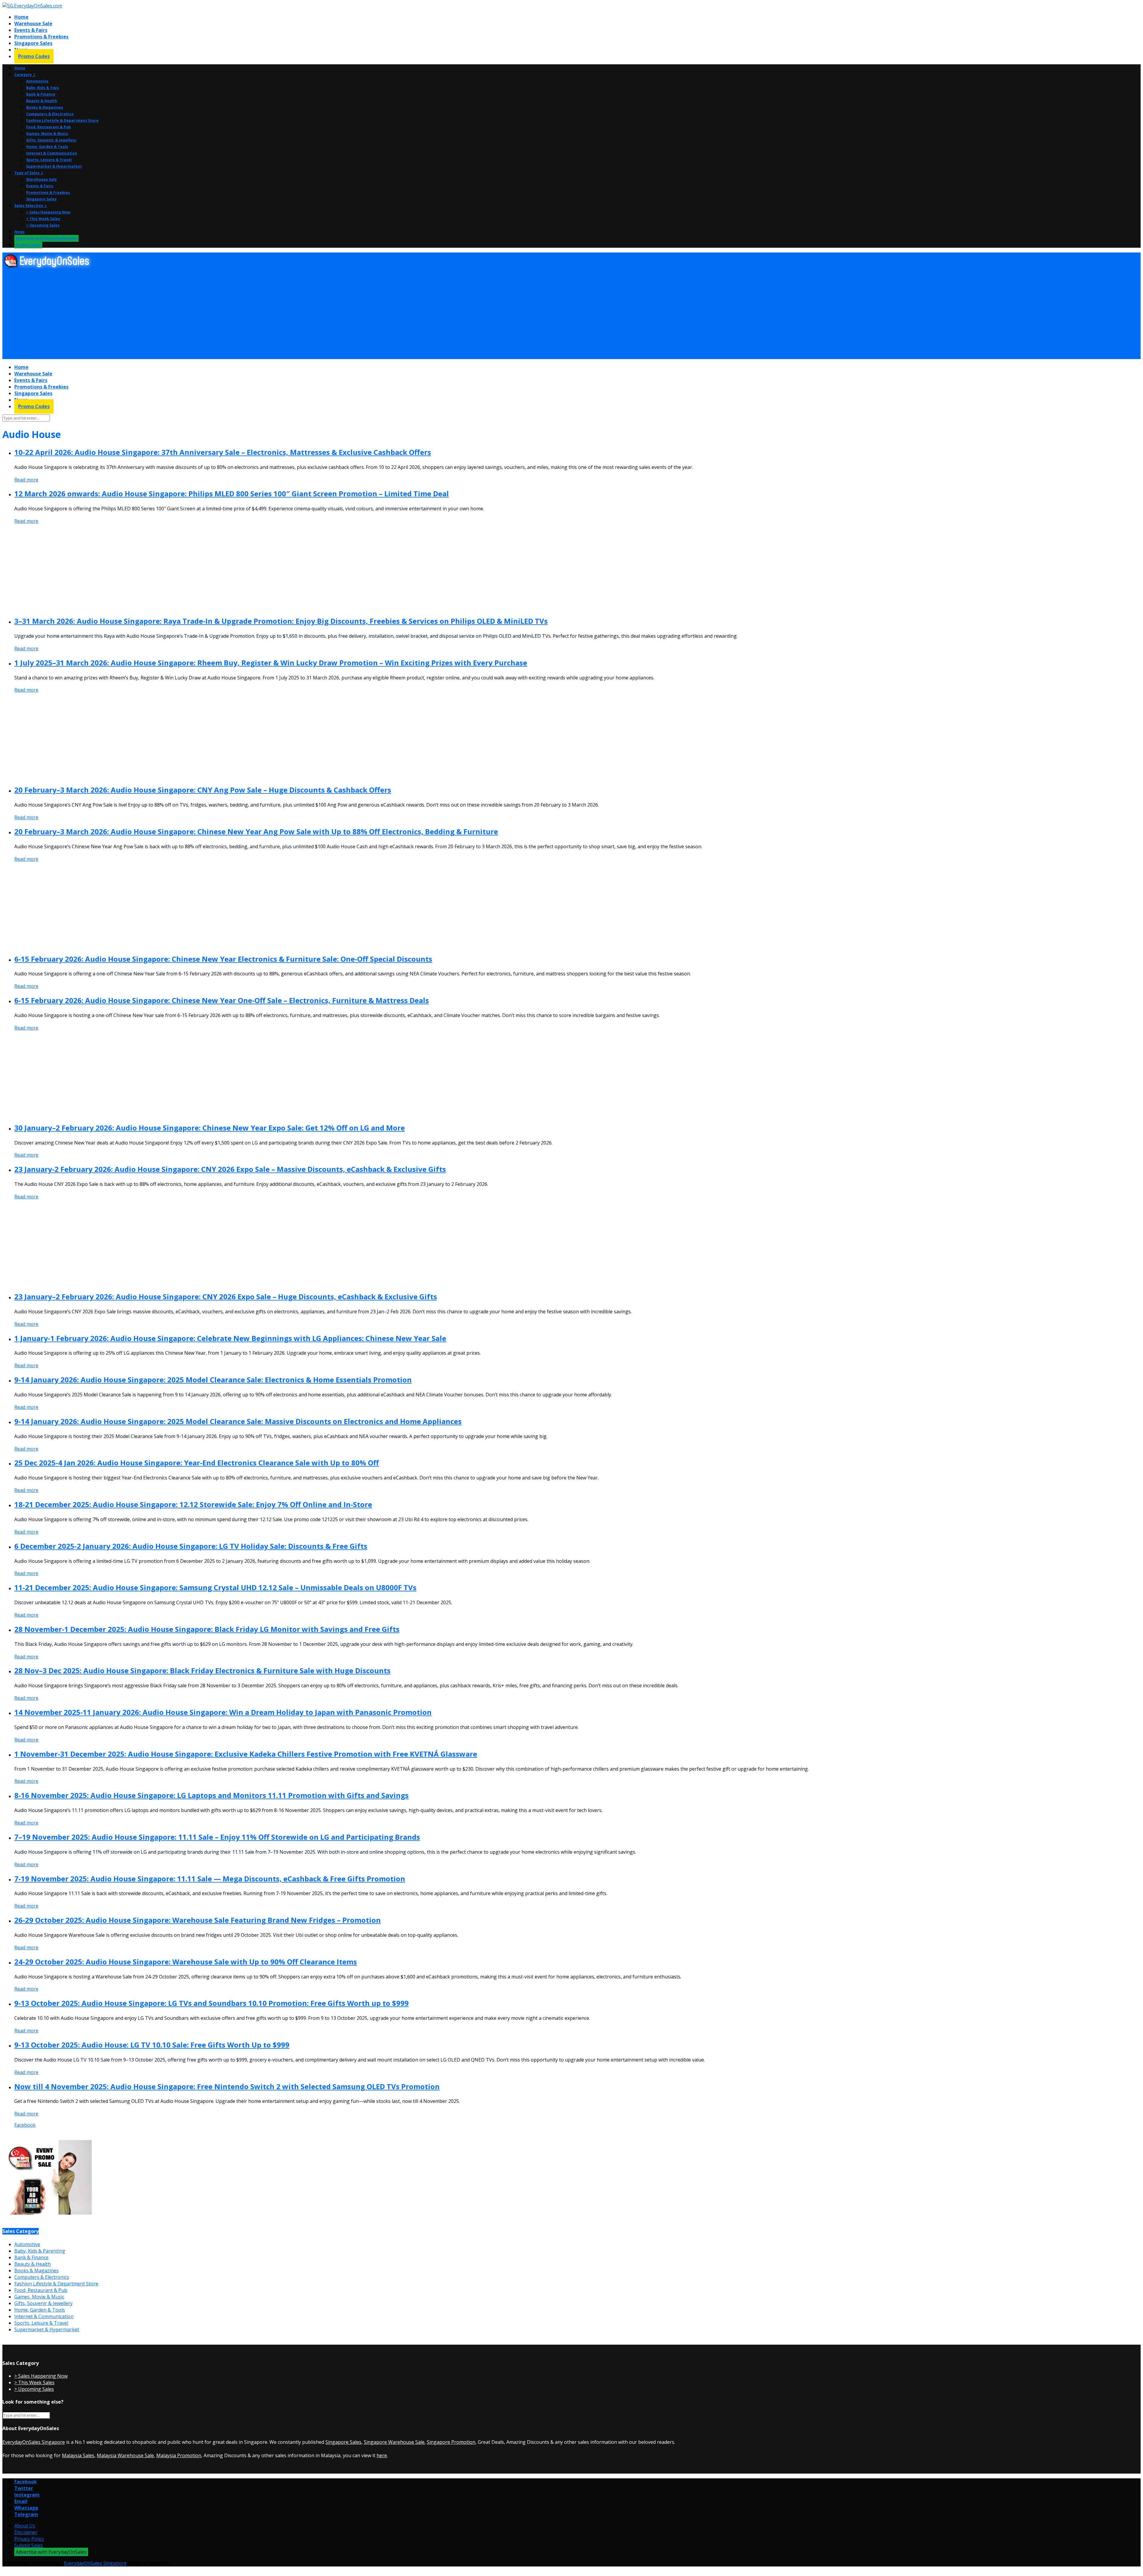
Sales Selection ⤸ (31, 206)
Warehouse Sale (33, 24)
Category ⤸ (25, 75)
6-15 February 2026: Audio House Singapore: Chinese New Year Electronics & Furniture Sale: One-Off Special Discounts (223, 959)
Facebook (25, 2125)
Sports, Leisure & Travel (49, 160)
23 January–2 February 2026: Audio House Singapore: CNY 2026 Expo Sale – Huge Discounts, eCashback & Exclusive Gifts (226, 1296)
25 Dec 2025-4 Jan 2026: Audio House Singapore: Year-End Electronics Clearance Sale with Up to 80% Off (197, 1463)
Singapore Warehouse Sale (394, 2442)
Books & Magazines (45, 107)
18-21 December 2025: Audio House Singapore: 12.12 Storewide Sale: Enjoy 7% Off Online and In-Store (193, 1504)
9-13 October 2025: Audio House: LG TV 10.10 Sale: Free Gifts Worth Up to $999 (152, 2045)
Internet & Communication (52, 153)
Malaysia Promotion (179, 2455)
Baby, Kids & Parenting (40, 2251)
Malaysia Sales (78, 2455)
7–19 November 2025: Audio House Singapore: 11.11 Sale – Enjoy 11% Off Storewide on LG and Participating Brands (217, 1837)
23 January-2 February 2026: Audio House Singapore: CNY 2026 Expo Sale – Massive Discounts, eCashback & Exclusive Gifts (230, 1169)
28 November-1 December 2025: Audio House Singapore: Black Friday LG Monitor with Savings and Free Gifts (207, 1629)
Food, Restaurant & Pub (49, 127)
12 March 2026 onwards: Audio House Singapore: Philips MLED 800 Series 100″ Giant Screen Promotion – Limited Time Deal (232, 493)
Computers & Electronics (50, 114)
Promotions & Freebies (41, 37)
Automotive (37, 81)
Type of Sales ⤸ (29, 173)
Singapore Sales (33, 43)
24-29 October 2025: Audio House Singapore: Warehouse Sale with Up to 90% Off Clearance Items (186, 1962)
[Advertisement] (181, 314)
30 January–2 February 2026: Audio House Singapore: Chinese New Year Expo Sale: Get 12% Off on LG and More (210, 1128)
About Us (25, 2526)
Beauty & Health (42, 101)
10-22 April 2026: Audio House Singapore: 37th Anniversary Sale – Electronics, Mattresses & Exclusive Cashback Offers (223, 452)
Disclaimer (26, 2532)
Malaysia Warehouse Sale (125, 2455)
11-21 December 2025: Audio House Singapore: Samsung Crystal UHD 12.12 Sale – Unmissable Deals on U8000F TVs (215, 1587)
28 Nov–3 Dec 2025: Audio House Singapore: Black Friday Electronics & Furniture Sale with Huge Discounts (202, 1670)
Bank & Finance (41, 94)
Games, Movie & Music (47, 134)
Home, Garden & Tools (47, 147)
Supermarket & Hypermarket (54, 166)
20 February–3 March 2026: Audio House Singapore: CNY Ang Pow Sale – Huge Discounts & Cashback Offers (203, 790)
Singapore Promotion (451, 2442)
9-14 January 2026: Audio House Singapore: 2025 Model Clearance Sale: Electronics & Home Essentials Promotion (213, 1380)
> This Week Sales (43, 219)
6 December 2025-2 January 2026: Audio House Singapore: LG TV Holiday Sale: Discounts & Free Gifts (191, 1546)
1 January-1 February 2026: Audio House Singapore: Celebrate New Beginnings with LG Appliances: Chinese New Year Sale (230, 1338)
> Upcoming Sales (43, 225)
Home (21, 17)
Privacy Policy (29, 2539)
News (19, 232)
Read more (26, 480)
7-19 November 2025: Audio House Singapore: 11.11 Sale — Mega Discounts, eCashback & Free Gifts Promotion (210, 1879)
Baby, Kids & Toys (43, 88)
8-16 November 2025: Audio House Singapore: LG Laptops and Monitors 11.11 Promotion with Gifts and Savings (211, 1795)
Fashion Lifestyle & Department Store (62, 120)
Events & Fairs (31, 30)
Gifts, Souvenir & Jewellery (51, 140)
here (382, 2455)
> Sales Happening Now (48, 212)
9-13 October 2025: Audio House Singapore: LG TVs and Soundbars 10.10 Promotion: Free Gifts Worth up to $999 (211, 2003)
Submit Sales (29, 2545)
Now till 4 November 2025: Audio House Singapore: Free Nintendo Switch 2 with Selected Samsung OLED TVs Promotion (227, 2086)
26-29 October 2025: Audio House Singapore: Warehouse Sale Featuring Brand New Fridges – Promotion (197, 1920)
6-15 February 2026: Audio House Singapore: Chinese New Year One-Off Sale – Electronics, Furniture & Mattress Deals (222, 1000)
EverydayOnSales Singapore (34, 2442)
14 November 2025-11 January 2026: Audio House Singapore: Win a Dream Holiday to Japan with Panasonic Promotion (223, 1712)
